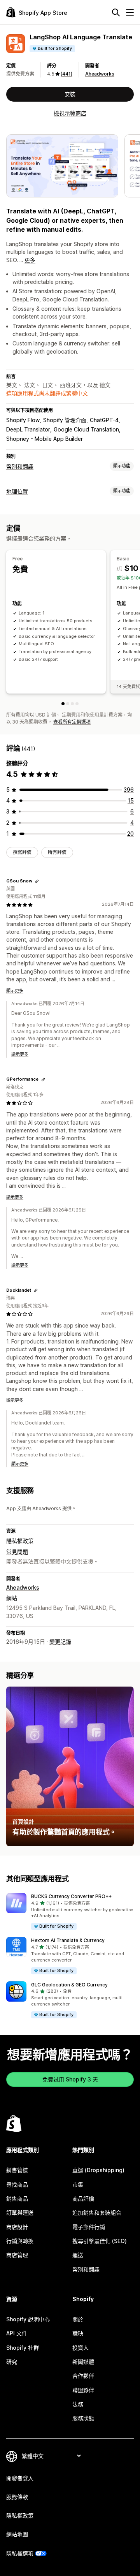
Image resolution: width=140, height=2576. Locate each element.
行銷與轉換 (20, 2241)
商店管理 (17, 2255)
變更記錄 (60, 1642)
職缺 (78, 2333)
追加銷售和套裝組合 (97, 2212)
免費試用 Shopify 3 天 (70, 2079)
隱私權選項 (20, 2553)
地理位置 (17, 491)
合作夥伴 (83, 2376)
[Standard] (72, 704)
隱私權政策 (20, 1541)
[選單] (130, 12)
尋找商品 (17, 2184)
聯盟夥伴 (83, 2390)
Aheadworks (100, 74)
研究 (12, 2362)
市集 (78, 2184)
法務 (78, 2404)
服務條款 (17, 2497)
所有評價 (57, 852)
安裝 (70, 94)
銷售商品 (17, 2198)
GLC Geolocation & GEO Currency (69, 1985)
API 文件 (17, 2333)
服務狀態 (83, 2418)
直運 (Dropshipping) (98, 2170)
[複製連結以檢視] (37, 881)
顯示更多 (15, 991)
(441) (66, 74)
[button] (70, 1912)
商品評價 (83, 2198)
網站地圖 (17, 2534)
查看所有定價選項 (72, 722)
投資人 (80, 2348)
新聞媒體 (83, 2362)
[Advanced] (77, 704)
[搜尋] (116, 12)
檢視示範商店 (70, 113)
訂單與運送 (20, 2212)
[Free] (63, 704)
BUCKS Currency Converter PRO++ (71, 1896)
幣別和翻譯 (20, 466)
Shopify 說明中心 (28, 2319)
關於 (78, 2319)
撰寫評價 (22, 852)
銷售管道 (17, 2170)
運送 (78, 2255)
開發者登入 (20, 2478)
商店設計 (17, 2227)
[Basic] (68, 704)
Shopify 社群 (23, 2348)
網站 (12, 1598)
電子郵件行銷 (89, 2227)
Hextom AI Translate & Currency (68, 1940)
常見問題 (17, 1552)
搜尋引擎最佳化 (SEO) (100, 2241)
